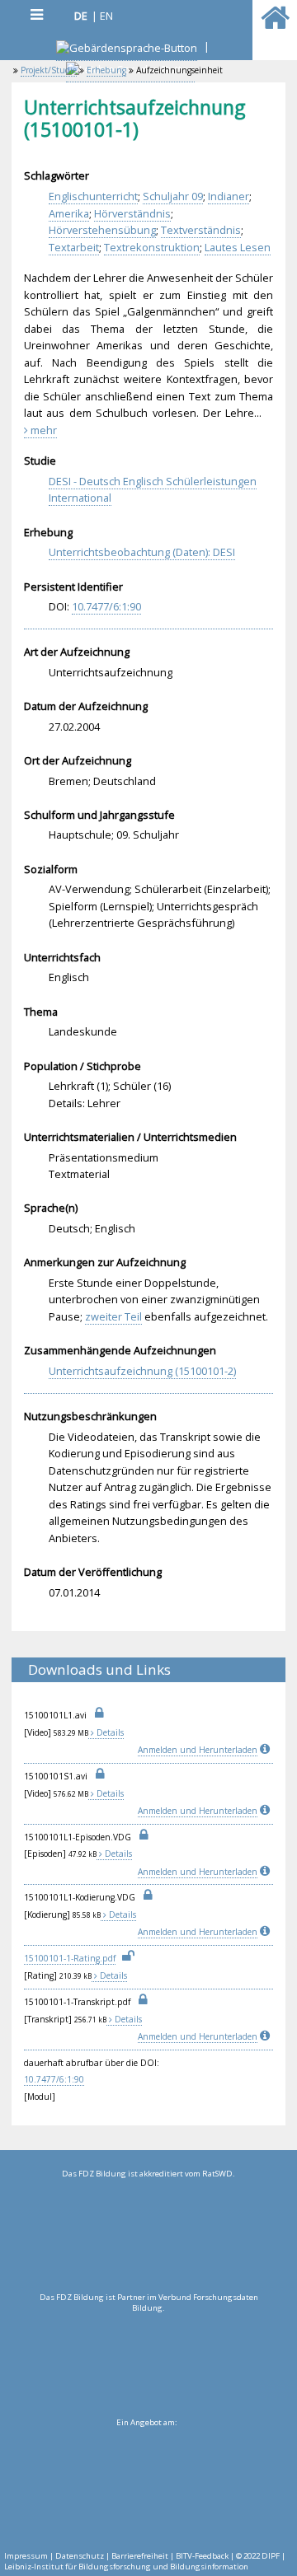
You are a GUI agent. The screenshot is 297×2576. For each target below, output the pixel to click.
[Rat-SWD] (148, 2236)
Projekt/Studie (49, 70)
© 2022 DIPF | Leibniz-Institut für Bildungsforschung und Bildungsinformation (145, 2561)
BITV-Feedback (202, 2556)
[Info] (266, 1750)
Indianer (229, 196)
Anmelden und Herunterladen (198, 1750)
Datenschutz (80, 2556)
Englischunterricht (93, 196)
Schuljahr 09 (173, 196)
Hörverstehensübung (102, 230)
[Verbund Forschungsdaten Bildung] (148, 2359)
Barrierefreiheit (140, 2556)
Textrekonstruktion (152, 247)
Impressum (26, 2556)
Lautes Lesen (238, 247)
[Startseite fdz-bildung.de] (275, 25)
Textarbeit (74, 247)
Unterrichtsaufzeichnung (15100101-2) (142, 1371)
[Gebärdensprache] (127, 50)
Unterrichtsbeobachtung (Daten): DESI (142, 552)
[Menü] (36, 14)
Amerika (69, 213)
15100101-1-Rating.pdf (70, 1958)
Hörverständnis (132, 213)
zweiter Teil (113, 1316)
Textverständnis (201, 230)
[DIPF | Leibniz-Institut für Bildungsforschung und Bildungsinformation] (146, 2485)
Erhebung (106, 70)
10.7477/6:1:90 (106, 606)
